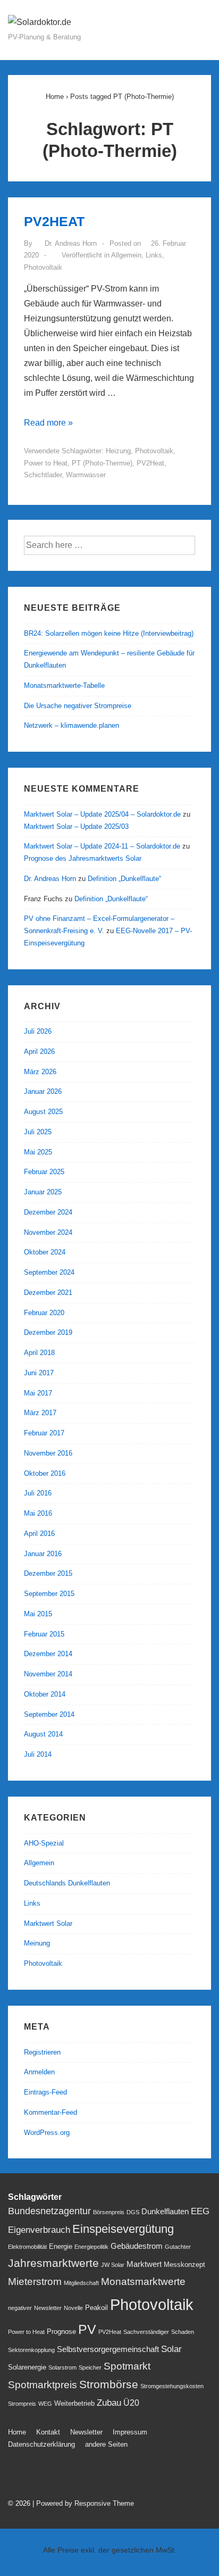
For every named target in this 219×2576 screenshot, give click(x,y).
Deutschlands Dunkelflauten (67, 1883)
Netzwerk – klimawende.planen (71, 725)
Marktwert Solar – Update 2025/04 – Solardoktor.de (102, 814)
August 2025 (43, 1112)
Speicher (90, 2367)
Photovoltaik (43, 267)
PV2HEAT (54, 221)
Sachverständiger (146, 2332)
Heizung (118, 451)
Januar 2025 (43, 1192)
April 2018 (39, 1353)
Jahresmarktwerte (53, 2263)
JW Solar (113, 2265)
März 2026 (40, 1072)
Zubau (109, 2403)
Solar (171, 2349)
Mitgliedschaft (81, 2283)
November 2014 (48, 1674)
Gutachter (178, 2247)
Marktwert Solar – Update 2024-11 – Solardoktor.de (102, 846)
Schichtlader (43, 475)
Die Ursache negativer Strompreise (78, 706)
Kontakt (48, 2432)
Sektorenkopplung (31, 2350)
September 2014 (49, 1714)
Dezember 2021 (48, 1293)
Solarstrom (62, 2367)
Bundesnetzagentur (49, 2211)
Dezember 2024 (48, 1212)
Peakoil (96, 2308)
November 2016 (48, 1453)
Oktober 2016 (45, 1473)
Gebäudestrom (137, 2246)
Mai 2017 (38, 1393)
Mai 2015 (38, 1614)
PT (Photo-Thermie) (102, 463)
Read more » (48, 423)
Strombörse (109, 2384)
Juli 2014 (38, 1754)
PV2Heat (150, 463)
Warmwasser (86, 475)
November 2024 (48, 1232)
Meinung (37, 1943)
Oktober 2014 (45, 1694)
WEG (45, 2404)
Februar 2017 (44, 1433)
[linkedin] (61, 2476)
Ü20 (131, 2403)
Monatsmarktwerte (143, 2282)
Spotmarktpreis (43, 2385)
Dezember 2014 (48, 1654)
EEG (200, 2211)
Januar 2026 (43, 1091)
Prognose (61, 2332)
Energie (61, 2246)
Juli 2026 (38, 1031)
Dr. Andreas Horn (50, 879)
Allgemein (126, 255)
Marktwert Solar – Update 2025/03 (76, 826)
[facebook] (39, 2476)
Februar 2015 (44, 1634)
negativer (20, 2308)
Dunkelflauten (165, 2212)
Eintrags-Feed (45, 2092)
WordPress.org (47, 2133)
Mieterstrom (35, 2282)
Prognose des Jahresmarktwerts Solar (83, 858)
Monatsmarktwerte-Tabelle (64, 685)
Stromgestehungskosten (172, 2386)
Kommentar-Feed (50, 2112)
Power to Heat (46, 463)
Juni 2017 (39, 1373)
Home (17, 2432)
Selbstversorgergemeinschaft (108, 2349)
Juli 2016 (38, 1493)
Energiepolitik (91, 2247)
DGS (133, 2212)
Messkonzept (184, 2265)
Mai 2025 (38, 1152)
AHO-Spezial (44, 1843)
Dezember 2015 (48, 1573)
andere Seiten (106, 2444)
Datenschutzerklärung (41, 2444)
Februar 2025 (44, 1172)
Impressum (130, 2432)
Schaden (183, 2332)
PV (87, 2329)
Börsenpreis (109, 2212)
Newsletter (48, 2308)
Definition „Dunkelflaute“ (124, 879)
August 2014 (43, 1734)
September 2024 (49, 1272)
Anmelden (39, 2072)
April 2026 (39, 1052)
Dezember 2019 (48, 1332)
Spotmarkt (127, 2366)
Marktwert (144, 2264)
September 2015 (49, 1594)
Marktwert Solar (48, 1923)
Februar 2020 (44, 1313)
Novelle (73, 2308)
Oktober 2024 (45, 1252)
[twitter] (16, 2476)
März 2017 (40, 1413)
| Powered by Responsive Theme (83, 2503)
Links (154, 255)
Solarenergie (27, 2367)
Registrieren (42, 2052)
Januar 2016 (43, 1554)
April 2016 (39, 1534)
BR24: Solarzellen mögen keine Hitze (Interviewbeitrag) (109, 633)
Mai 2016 (38, 1513)
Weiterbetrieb (74, 2403)
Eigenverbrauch (39, 2230)
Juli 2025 (38, 1132)
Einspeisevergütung (123, 2229)
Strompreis (22, 2404)
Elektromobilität (27, 2247)
